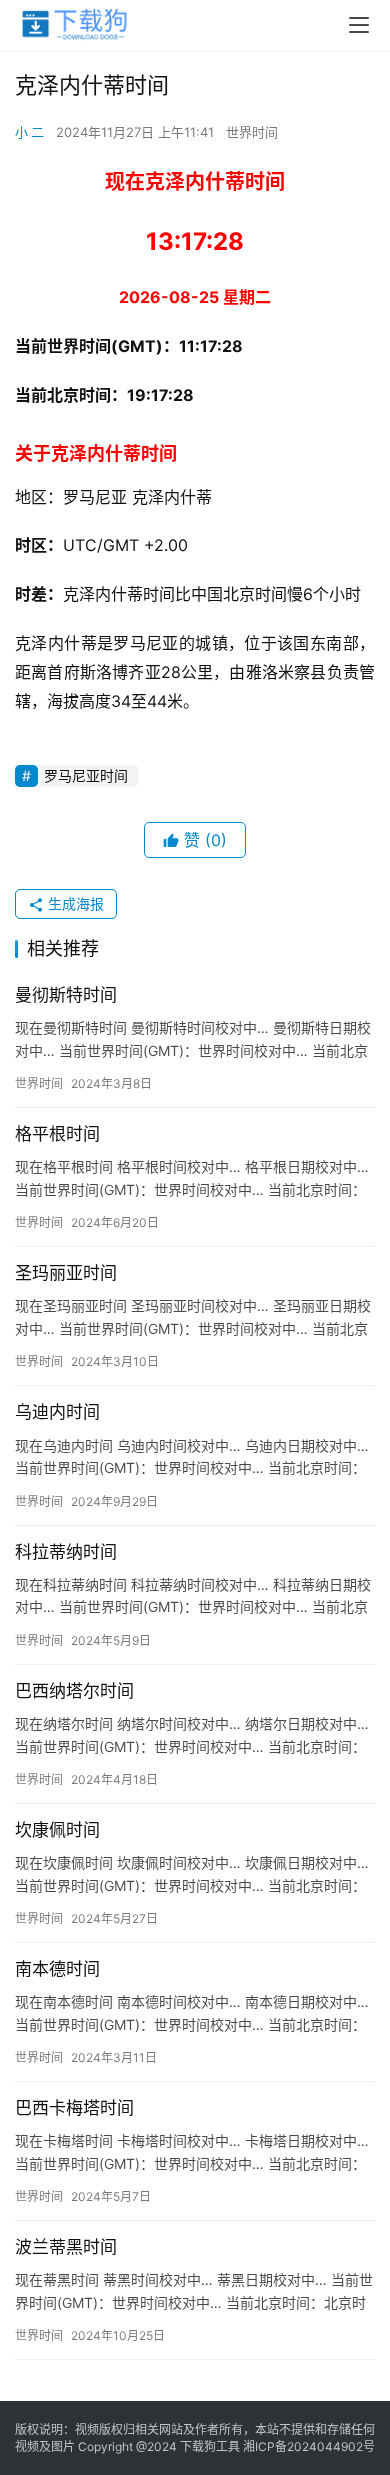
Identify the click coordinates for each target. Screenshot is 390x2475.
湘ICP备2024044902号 (309, 2446)
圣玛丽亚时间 (66, 1273)
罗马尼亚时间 (86, 775)
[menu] (359, 25)
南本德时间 (57, 1969)
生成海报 (74, 903)
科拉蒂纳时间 (66, 1552)
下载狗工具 (210, 2446)
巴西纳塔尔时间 (74, 1691)
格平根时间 (57, 1134)
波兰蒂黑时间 (66, 2247)
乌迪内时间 (57, 1412)
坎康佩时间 (57, 1830)
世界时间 (252, 132)
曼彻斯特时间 (66, 995)
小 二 (29, 132)
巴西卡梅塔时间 (74, 2108)
